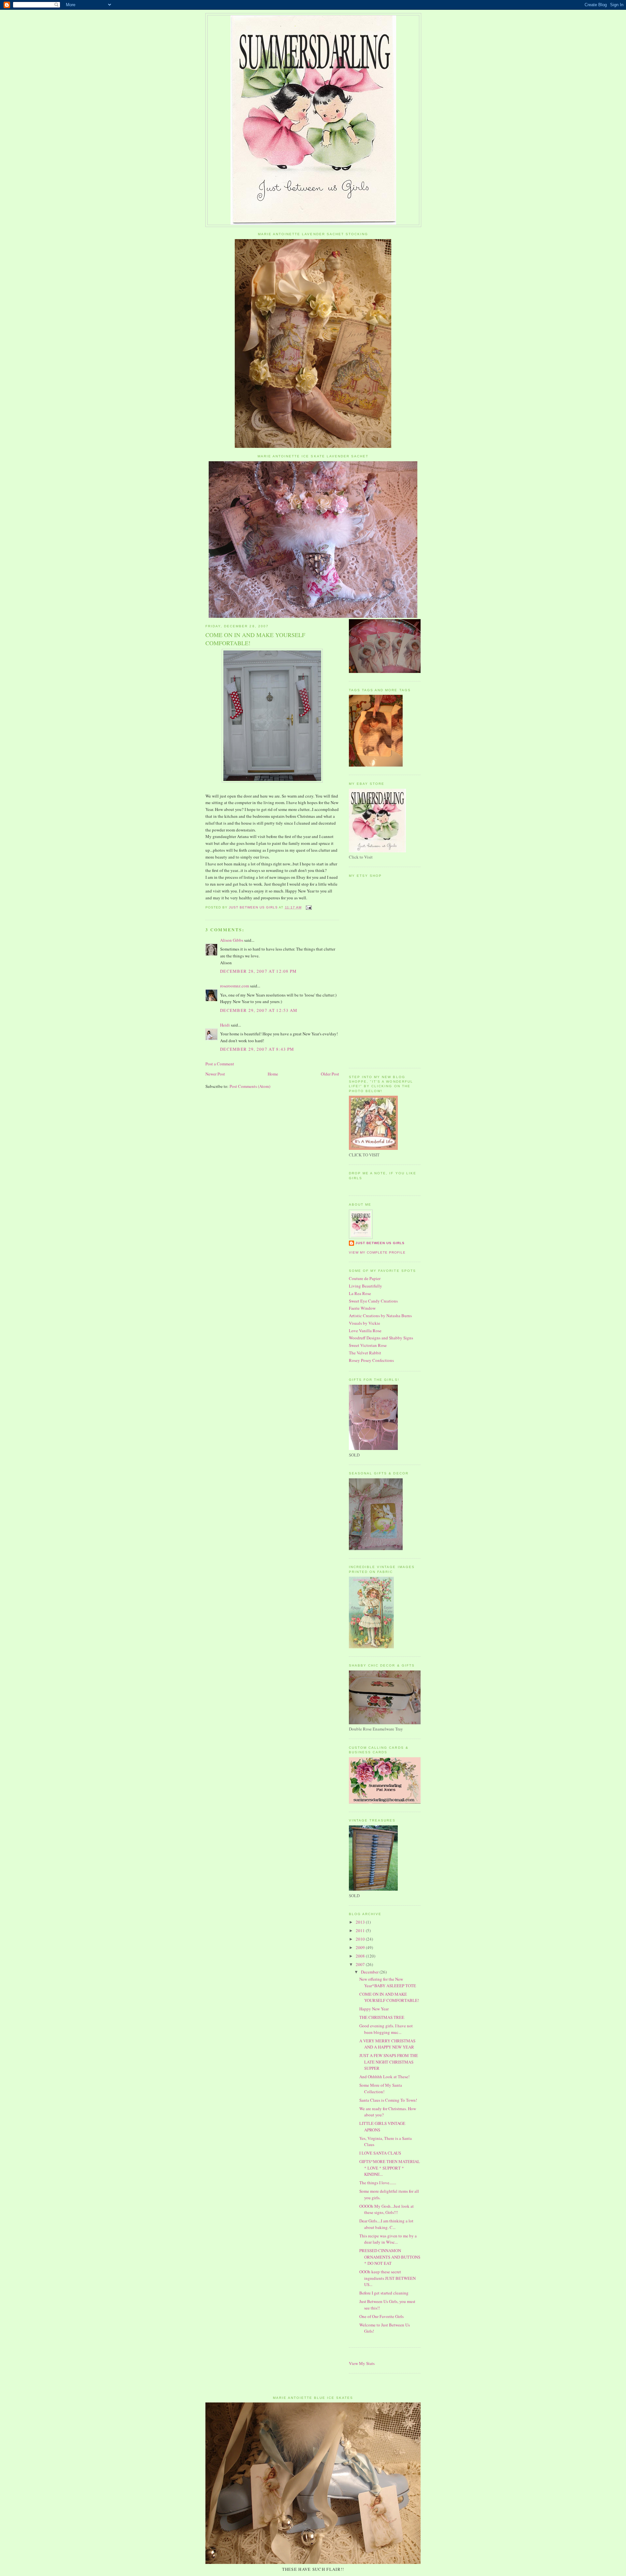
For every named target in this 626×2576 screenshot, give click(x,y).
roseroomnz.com (235, 986)
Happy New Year (374, 2009)
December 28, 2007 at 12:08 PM (259, 971)
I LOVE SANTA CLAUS (380, 2153)
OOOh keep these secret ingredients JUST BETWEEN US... (388, 2278)
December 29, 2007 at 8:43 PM (257, 1049)
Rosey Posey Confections (371, 1360)
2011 (361, 1930)
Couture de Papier (365, 1278)
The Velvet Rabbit (365, 1353)
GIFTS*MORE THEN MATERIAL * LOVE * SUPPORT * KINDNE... (390, 2168)
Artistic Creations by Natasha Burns (380, 1316)
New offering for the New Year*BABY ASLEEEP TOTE (388, 1982)
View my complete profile (377, 1252)
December (370, 1972)
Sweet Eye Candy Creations (373, 1301)
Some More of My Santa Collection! (381, 2088)
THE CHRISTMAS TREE (382, 2017)
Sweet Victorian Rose (368, 1345)
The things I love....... (378, 2183)
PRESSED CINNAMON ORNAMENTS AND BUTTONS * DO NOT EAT (390, 2257)
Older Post (330, 1074)
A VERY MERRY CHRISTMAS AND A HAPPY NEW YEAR (387, 2044)
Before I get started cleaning (384, 2293)
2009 (361, 1947)
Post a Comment (220, 1064)
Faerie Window (362, 1308)
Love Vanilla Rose (365, 1331)
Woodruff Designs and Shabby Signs (381, 1338)
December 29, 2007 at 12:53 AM (259, 1010)
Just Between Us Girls (380, 1243)
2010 (361, 1939)
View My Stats (362, 2363)
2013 (361, 1922)
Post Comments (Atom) (250, 1086)
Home (273, 1074)
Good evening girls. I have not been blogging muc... (386, 2029)
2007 (361, 1964)
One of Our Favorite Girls (381, 2316)
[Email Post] (309, 907)
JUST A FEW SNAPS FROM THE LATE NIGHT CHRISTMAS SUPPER (389, 2062)
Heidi (225, 1025)
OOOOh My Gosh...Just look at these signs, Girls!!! (387, 2209)
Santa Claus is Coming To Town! (388, 2100)
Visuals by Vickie (365, 1323)
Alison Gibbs (232, 940)
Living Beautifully (365, 1286)
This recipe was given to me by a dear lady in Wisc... (388, 2239)
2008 (361, 1956)
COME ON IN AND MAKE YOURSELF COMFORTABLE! (389, 1997)
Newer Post (215, 1074)
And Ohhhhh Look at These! (384, 2077)
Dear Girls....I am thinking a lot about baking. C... (386, 2224)
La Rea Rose (360, 1293)
